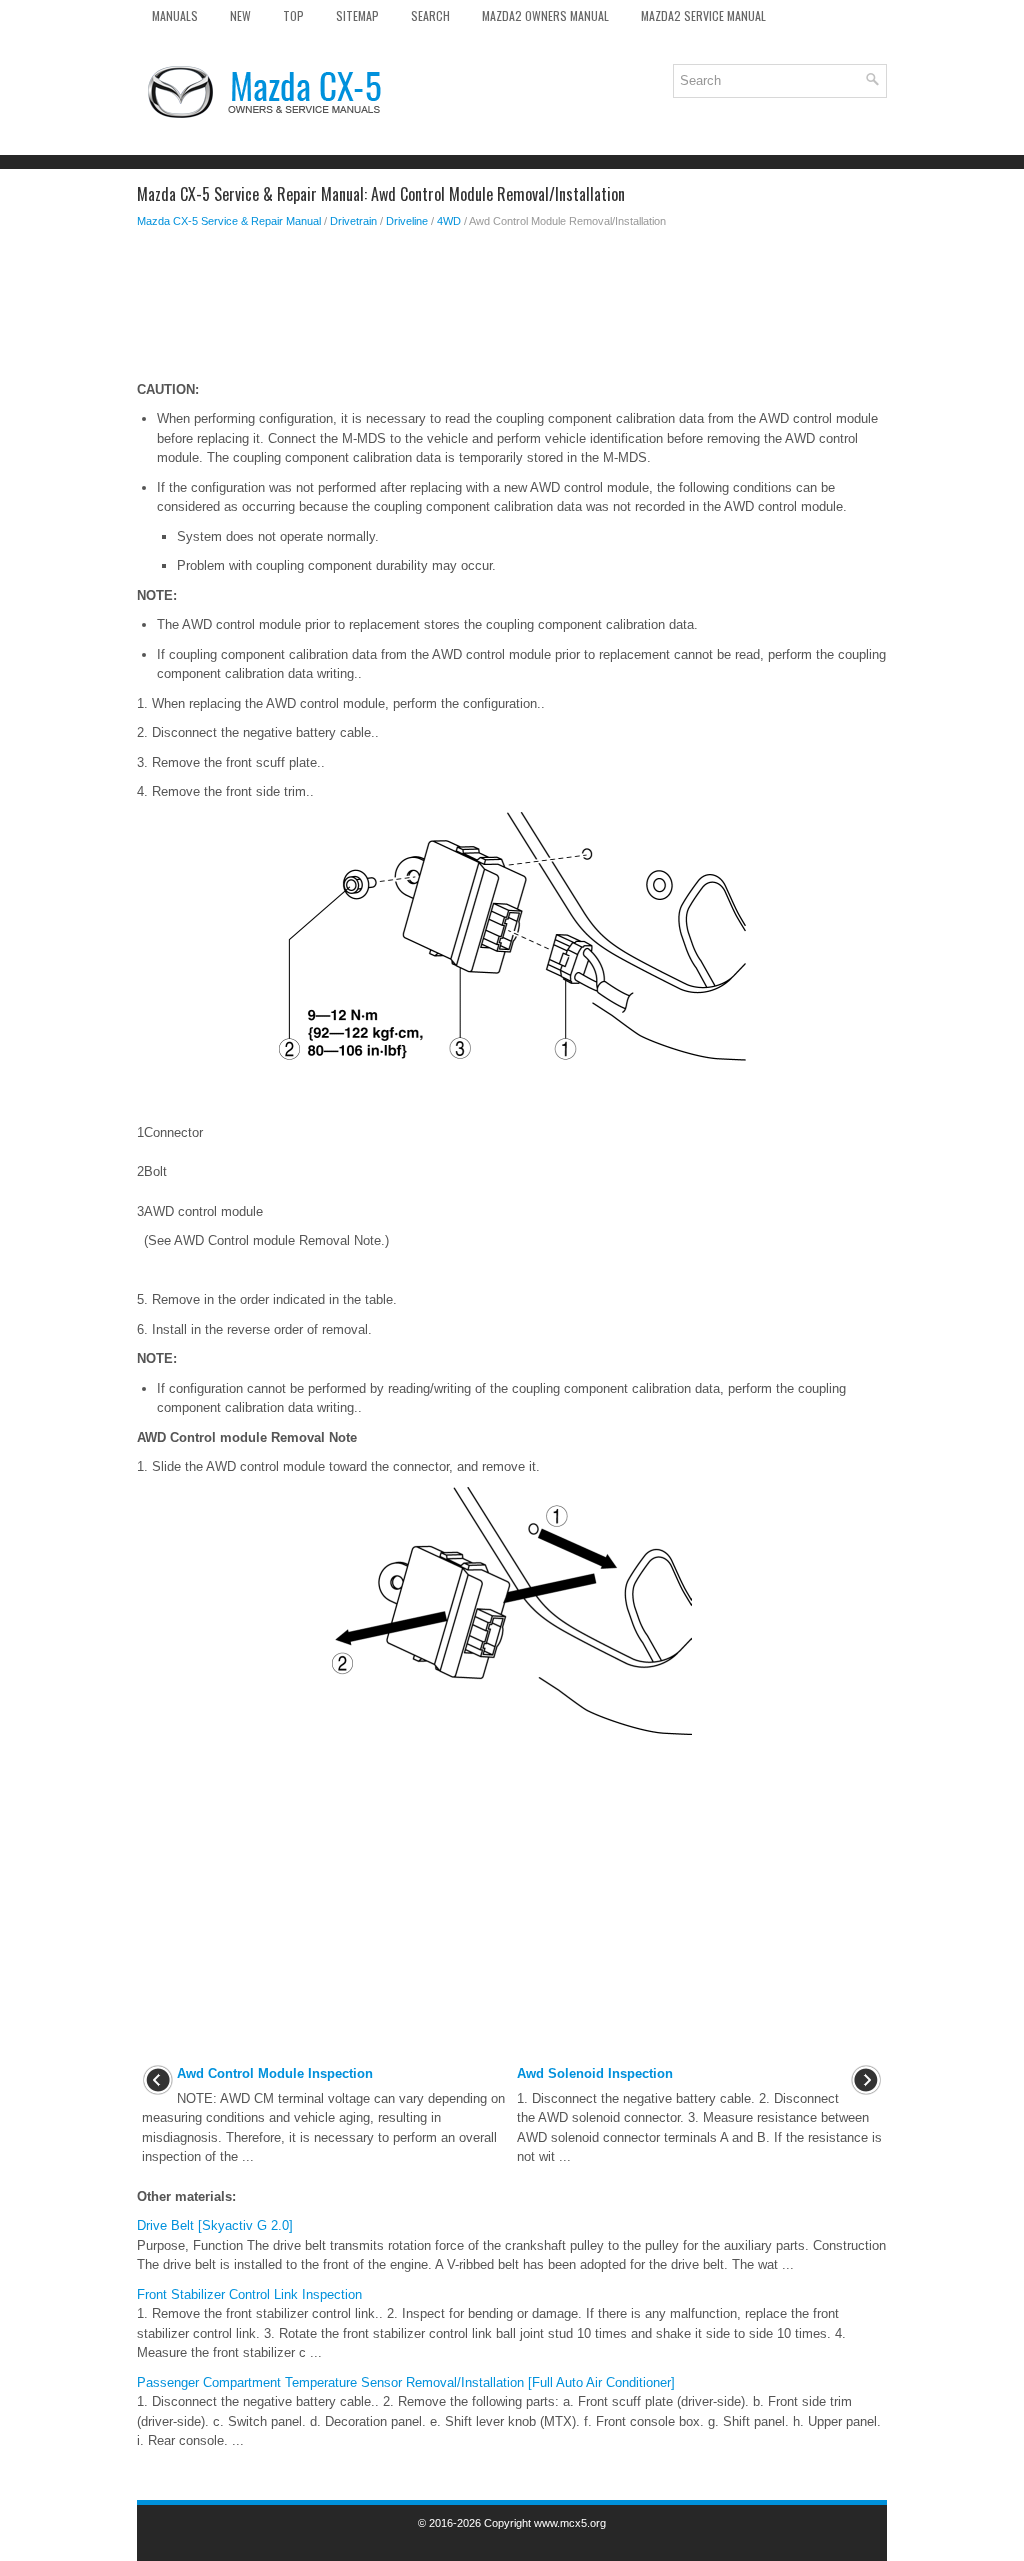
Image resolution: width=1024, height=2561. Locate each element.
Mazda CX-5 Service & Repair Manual (229, 221)
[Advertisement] (512, 310)
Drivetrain (353, 221)
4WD (449, 221)
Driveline (407, 221)
